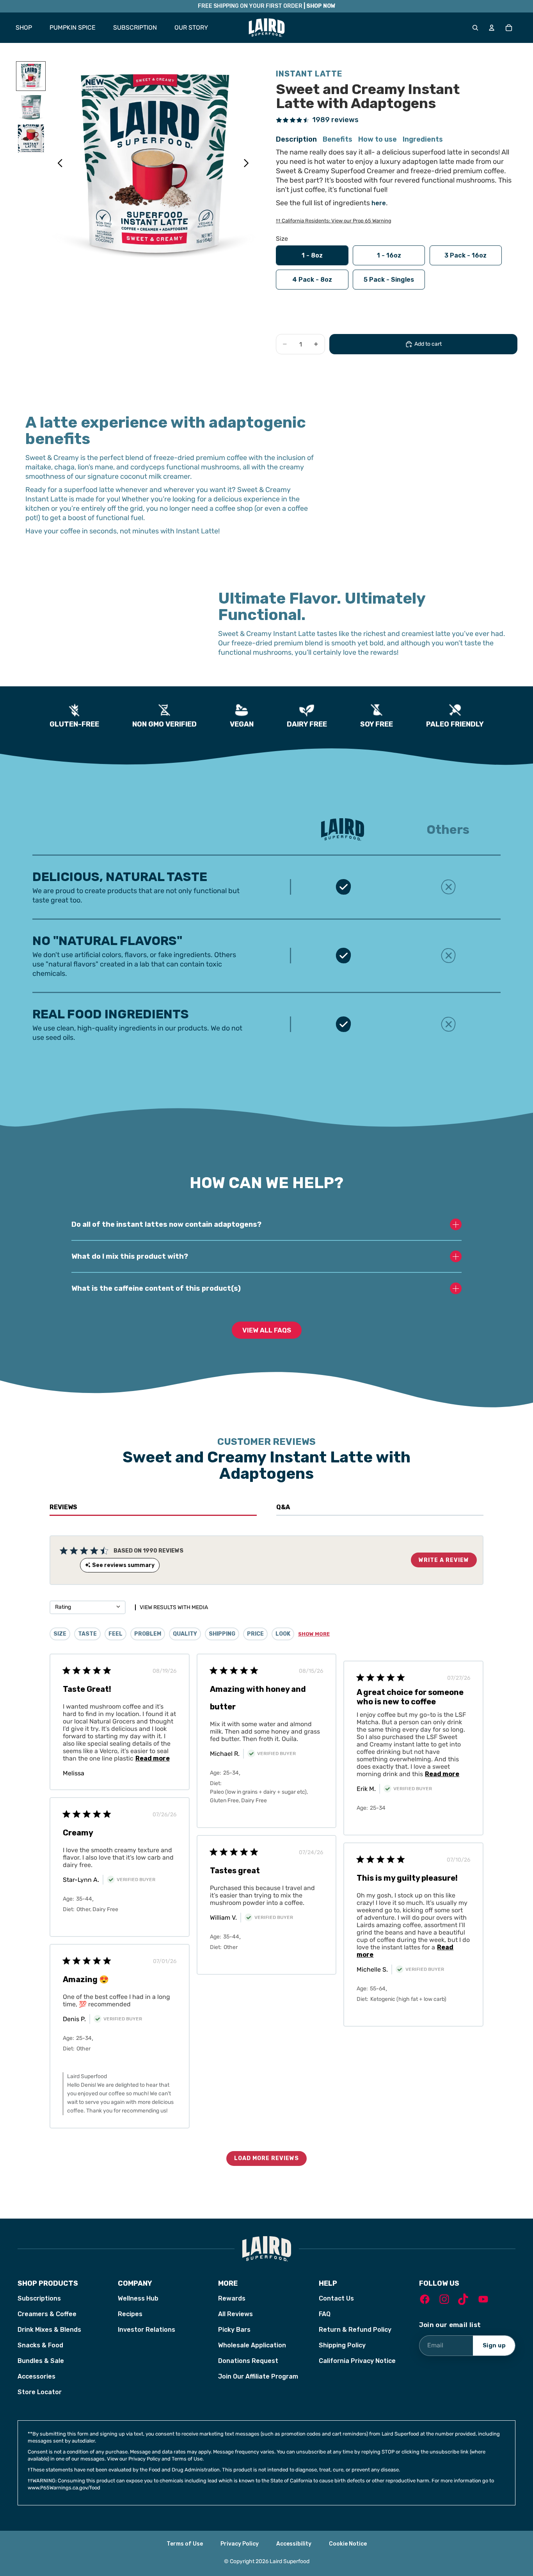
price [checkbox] (255, 1634)
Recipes (130, 2314)
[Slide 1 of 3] (31, 76)
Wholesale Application (252, 2345)
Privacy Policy (240, 2544)
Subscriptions (39, 2298)
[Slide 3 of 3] (31, 139)
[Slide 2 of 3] (31, 107)
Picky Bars (234, 2330)
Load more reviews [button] (266, 2158)
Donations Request (248, 2361)
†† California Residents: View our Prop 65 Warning (334, 221)
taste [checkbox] (87, 1634)
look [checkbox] (283, 1634)
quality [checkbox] (185, 1634)
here (379, 203)
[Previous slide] (58, 165)
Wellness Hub (138, 2298)
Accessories (36, 2376)
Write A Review (444, 1560)
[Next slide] (248, 165)
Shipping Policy (342, 2345)
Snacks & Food (40, 2345)
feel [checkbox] (115, 1634)
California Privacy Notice (357, 2361)
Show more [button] (314, 1634)
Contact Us (336, 2298)
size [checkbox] (60, 1634)
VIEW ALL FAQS (267, 1330)
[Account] (492, 28)
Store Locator (40, 2392)
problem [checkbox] (148, 1634)
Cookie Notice (348, 2544)
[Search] (475, 28)
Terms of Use (185, 2544)
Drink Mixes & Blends (49, 2330)
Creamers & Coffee (47, 2314)
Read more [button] (153, 1758)
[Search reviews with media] (132, 1607)
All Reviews (235, 2314)
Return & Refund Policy (355, 2330)
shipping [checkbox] (222, 1634)
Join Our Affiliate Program (258, 2376)
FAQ (325, 2314)
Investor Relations (147, 2330)
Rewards (232, 2298)
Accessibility (294, 2544)
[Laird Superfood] (266, 2249)
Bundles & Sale (41, 2361)
